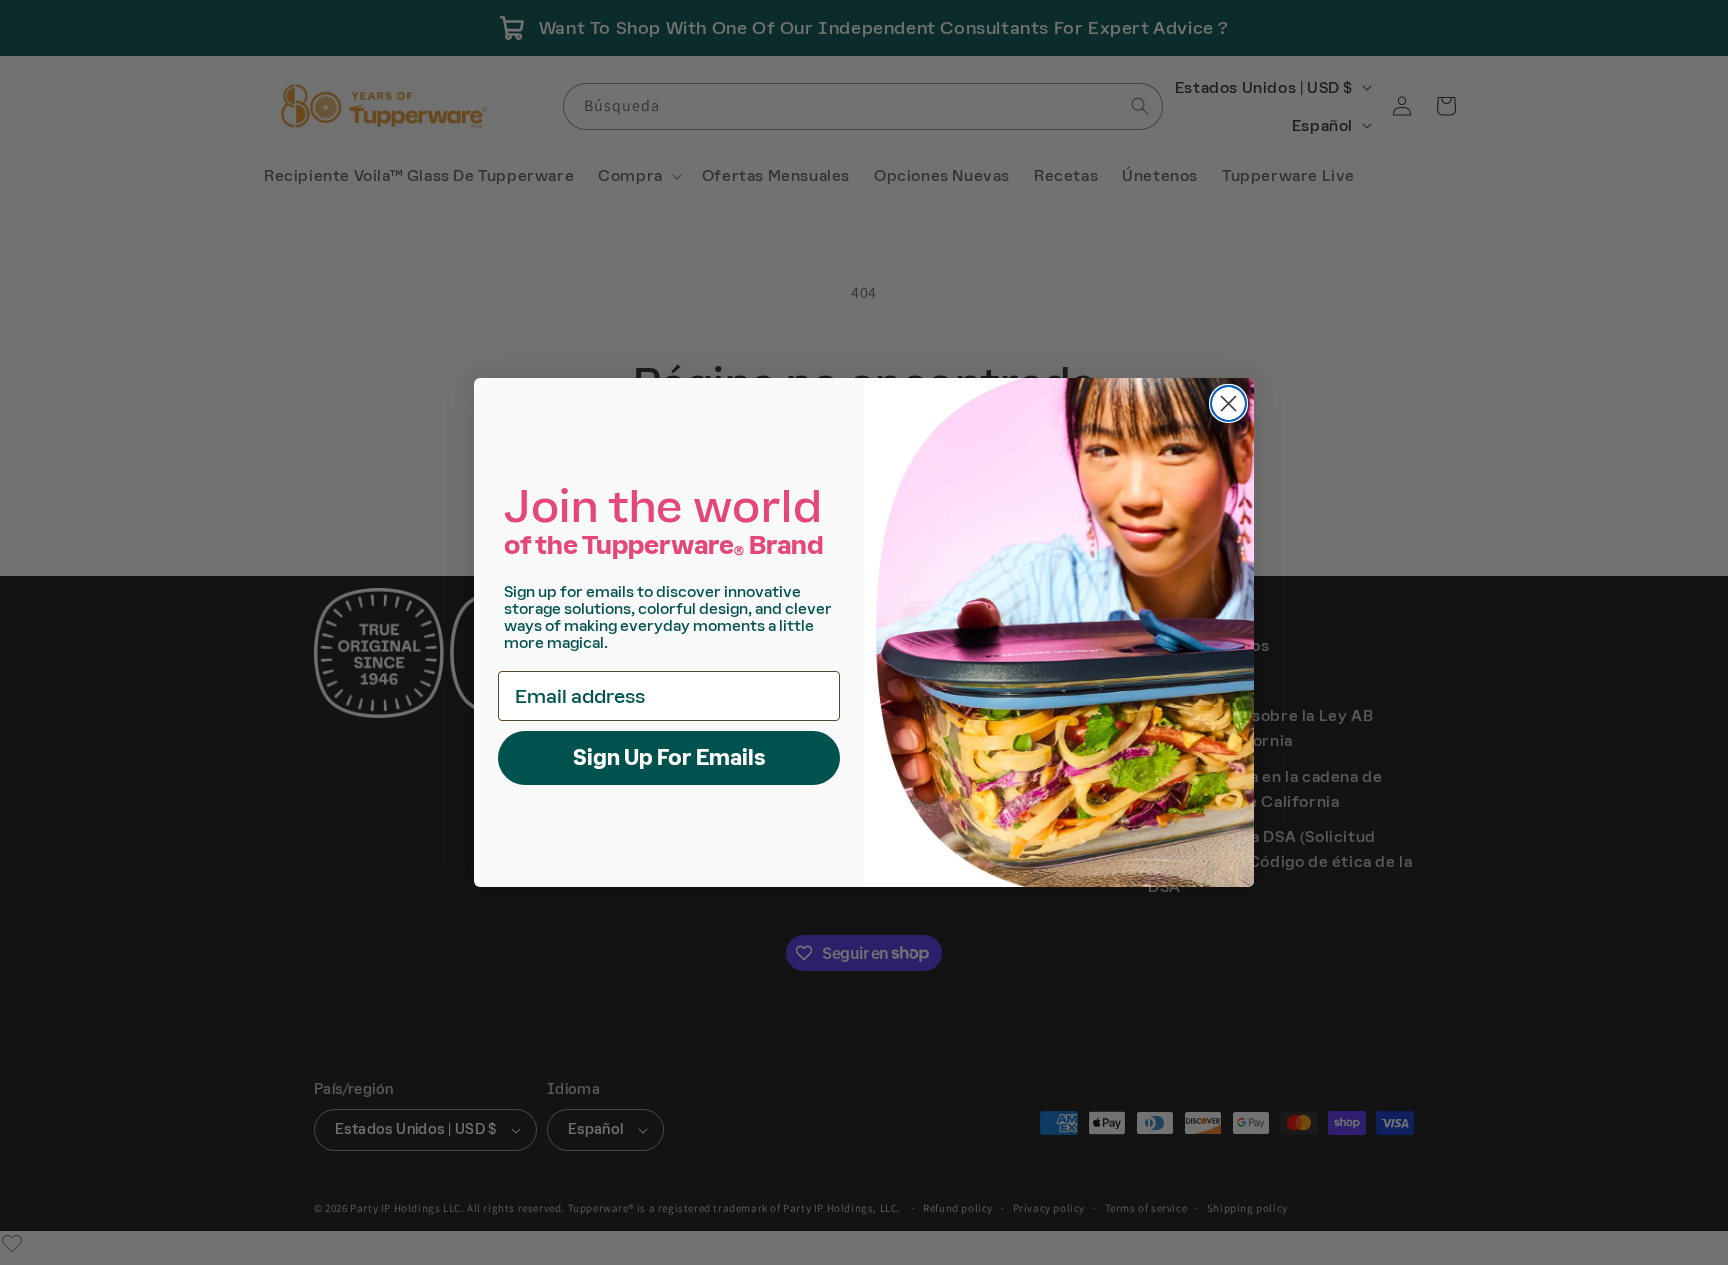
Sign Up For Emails (669, 757)
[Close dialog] (1228, 403)
